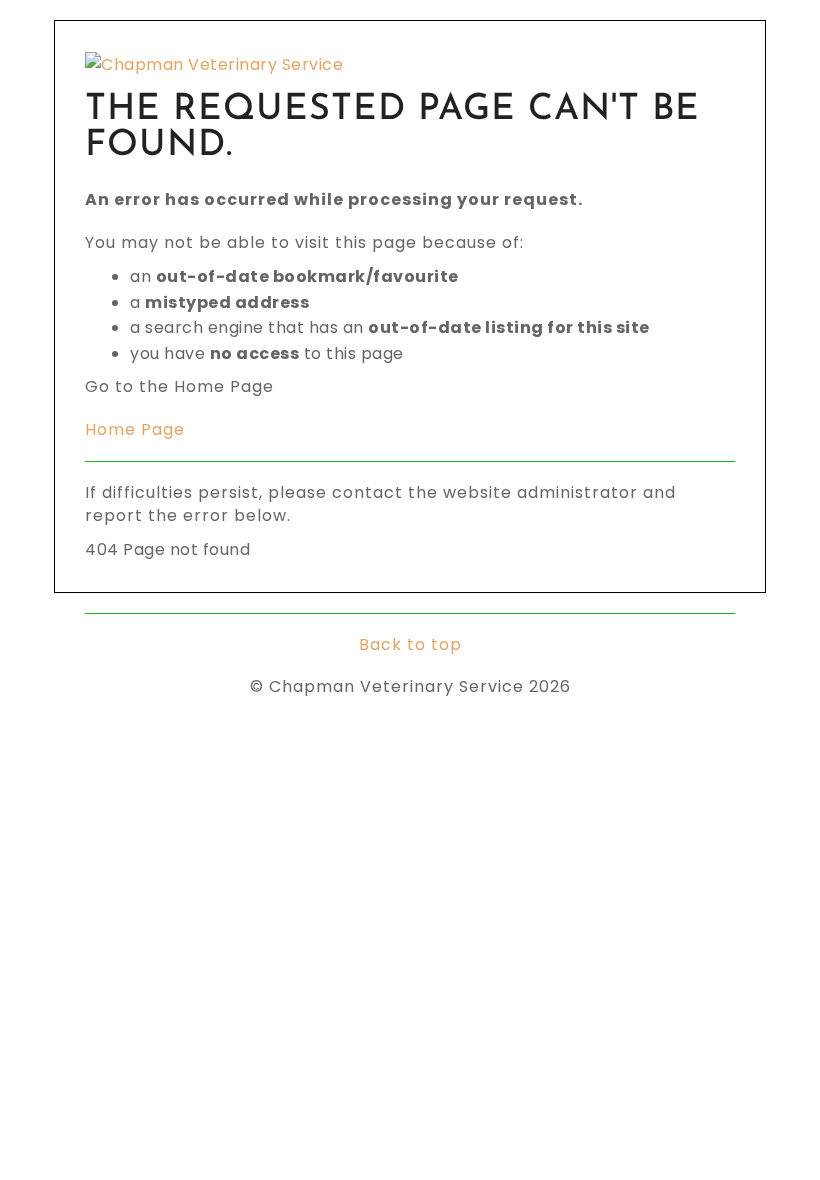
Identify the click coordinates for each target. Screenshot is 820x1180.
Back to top (410, 644)
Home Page (135, 429)
